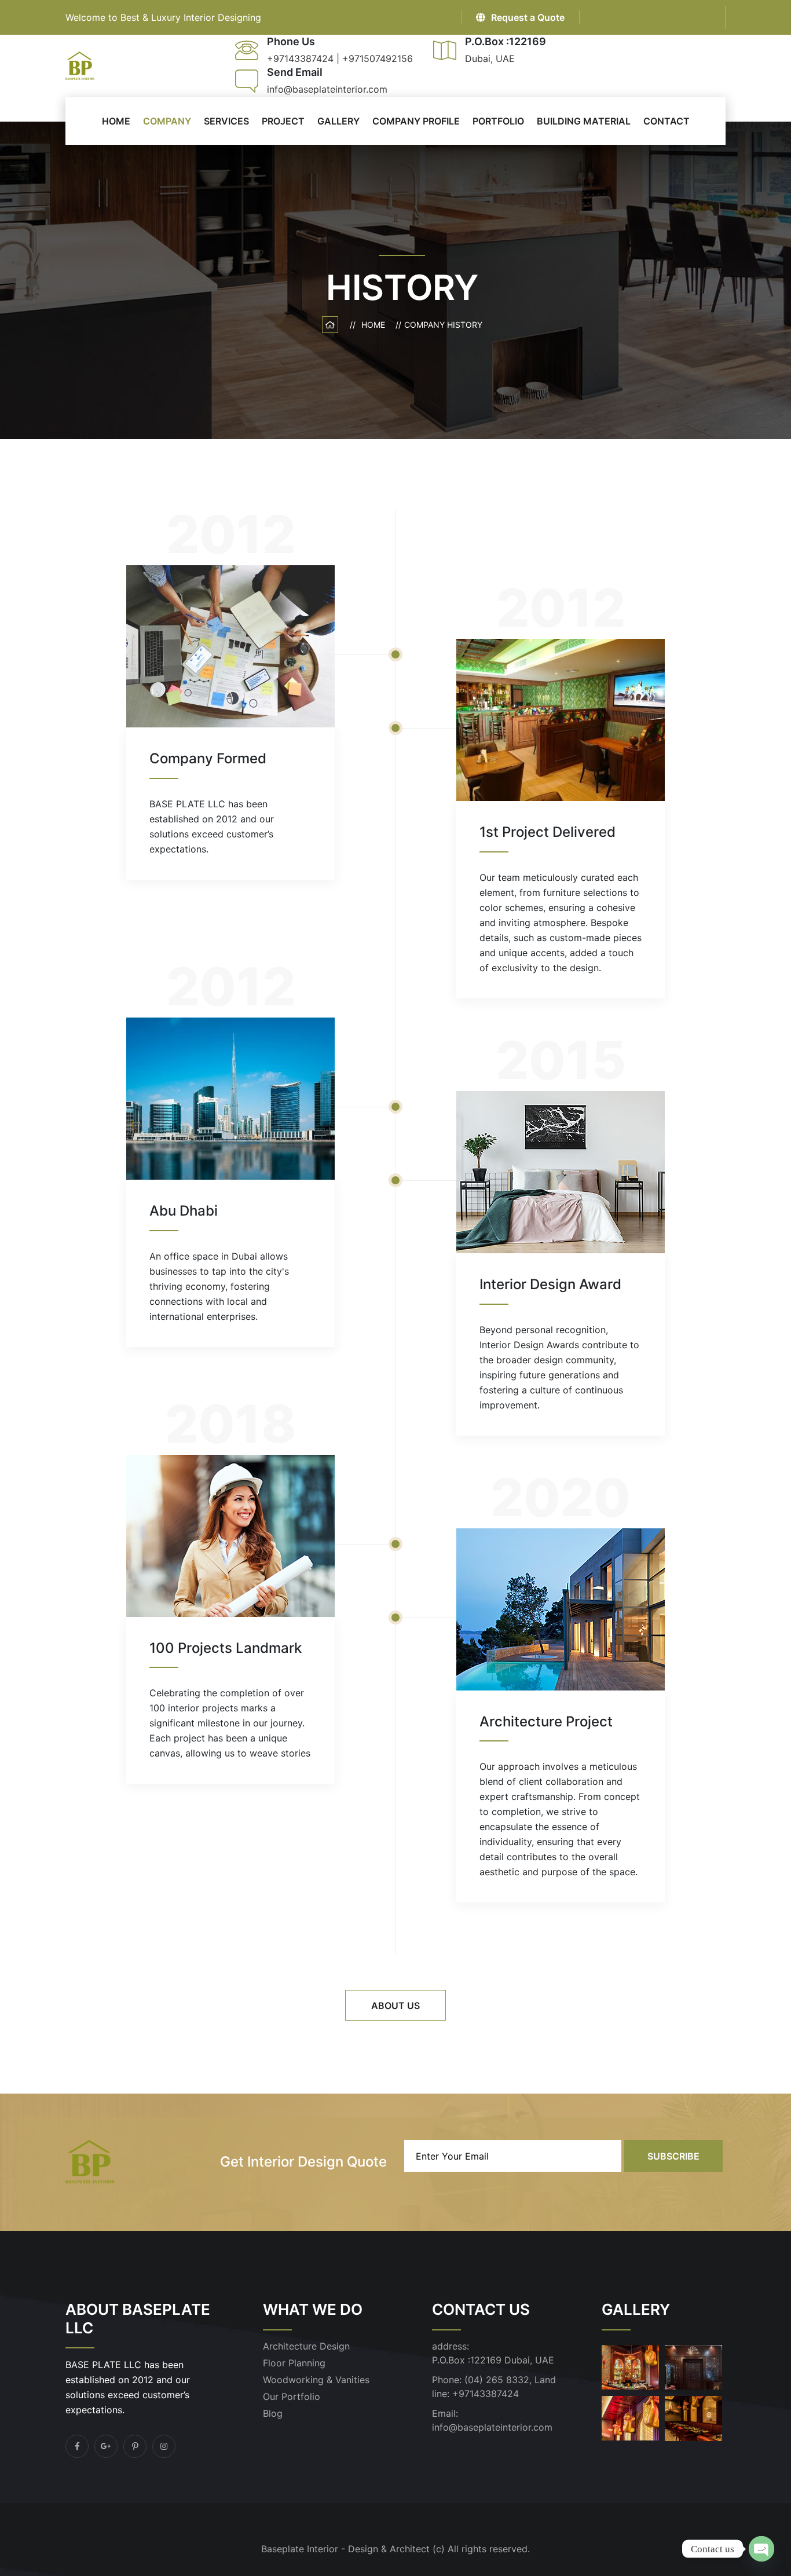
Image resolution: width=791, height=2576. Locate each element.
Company (167, 121)
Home (376, 325)
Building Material (584, 121)
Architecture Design (306, 2346)
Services (226, 121)
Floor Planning (294, 2363)
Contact (667, 121)
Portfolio (498, 121)
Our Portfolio (292, 2396)
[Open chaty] (761, 2549)
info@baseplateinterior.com (492, 2427)
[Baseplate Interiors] (80, 65)
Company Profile (416, 121)
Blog (273, 2413)
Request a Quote (528, 17)
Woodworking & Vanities (316, 2380)
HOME (116, 121)
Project (283, 121)
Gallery (338, 121)
